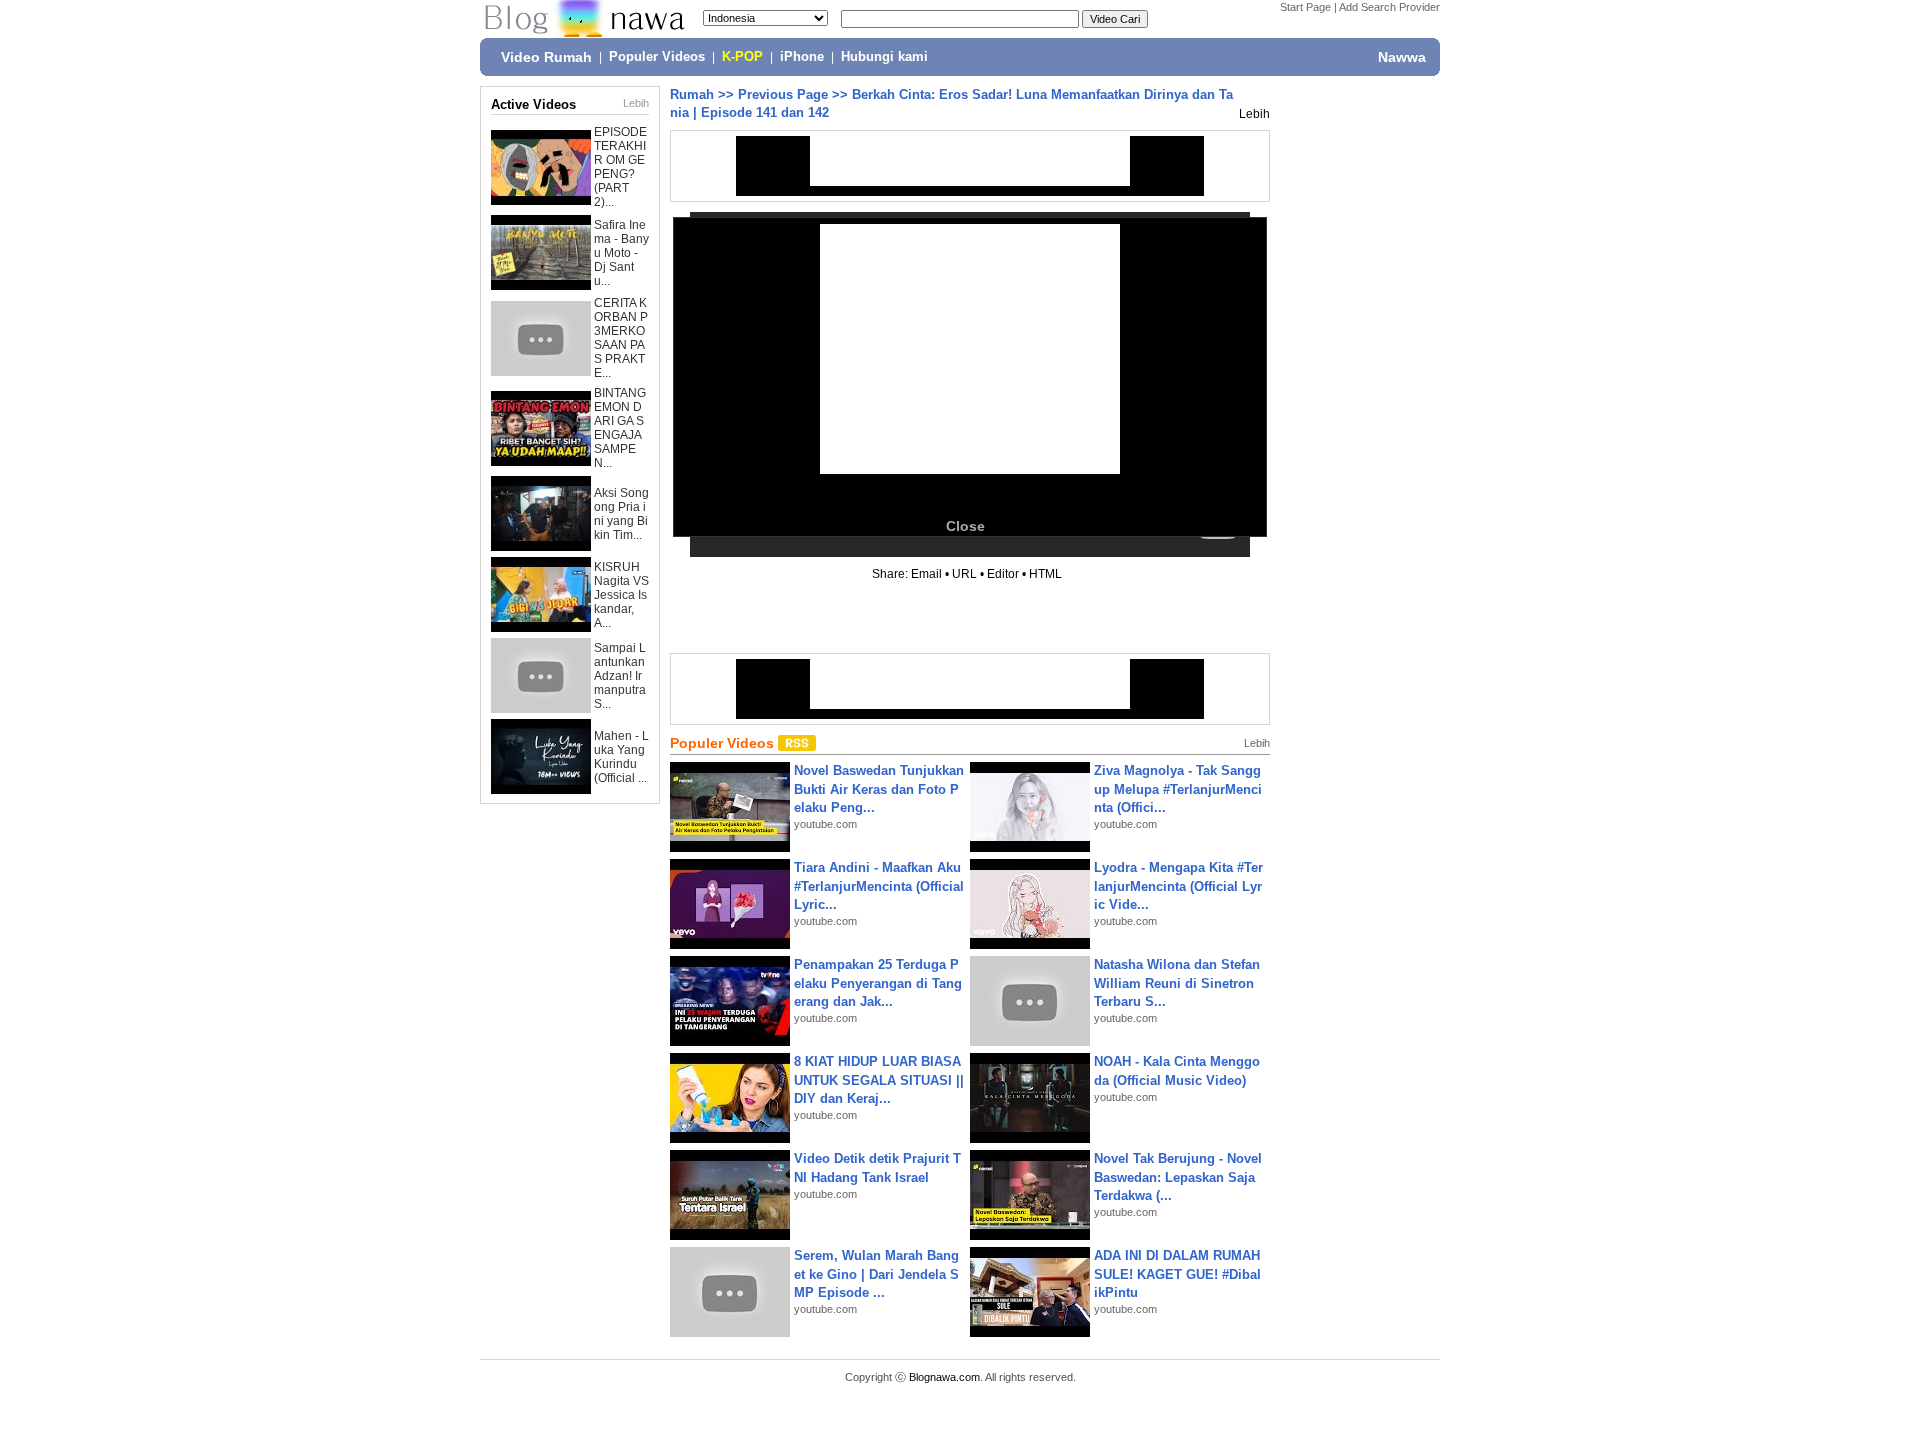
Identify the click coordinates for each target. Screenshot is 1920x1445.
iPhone (802, 57)
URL (964, 574)
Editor (1003, 574)
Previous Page (783, 94)
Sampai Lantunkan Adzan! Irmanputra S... (620, 676)
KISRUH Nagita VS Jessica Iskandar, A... (621, 595)
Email (926, 574)
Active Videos (533, 104)
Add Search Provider (1389, 7)
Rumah (692, 94)
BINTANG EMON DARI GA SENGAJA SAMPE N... (620, 428)
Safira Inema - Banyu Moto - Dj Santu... (621, 253)
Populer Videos (657, 57)
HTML (1045, 574)
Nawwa (1402, 57)
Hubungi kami (884, 57)
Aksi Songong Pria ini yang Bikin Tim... (621, 514)
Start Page (1305, 7)
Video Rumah (546, 57)
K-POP (742, 57)
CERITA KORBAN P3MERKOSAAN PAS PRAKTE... (621, 338)
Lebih (636, 103)
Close (965, 526)
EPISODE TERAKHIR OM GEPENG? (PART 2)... (620, 167)
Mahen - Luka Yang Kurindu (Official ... (621, 757)
